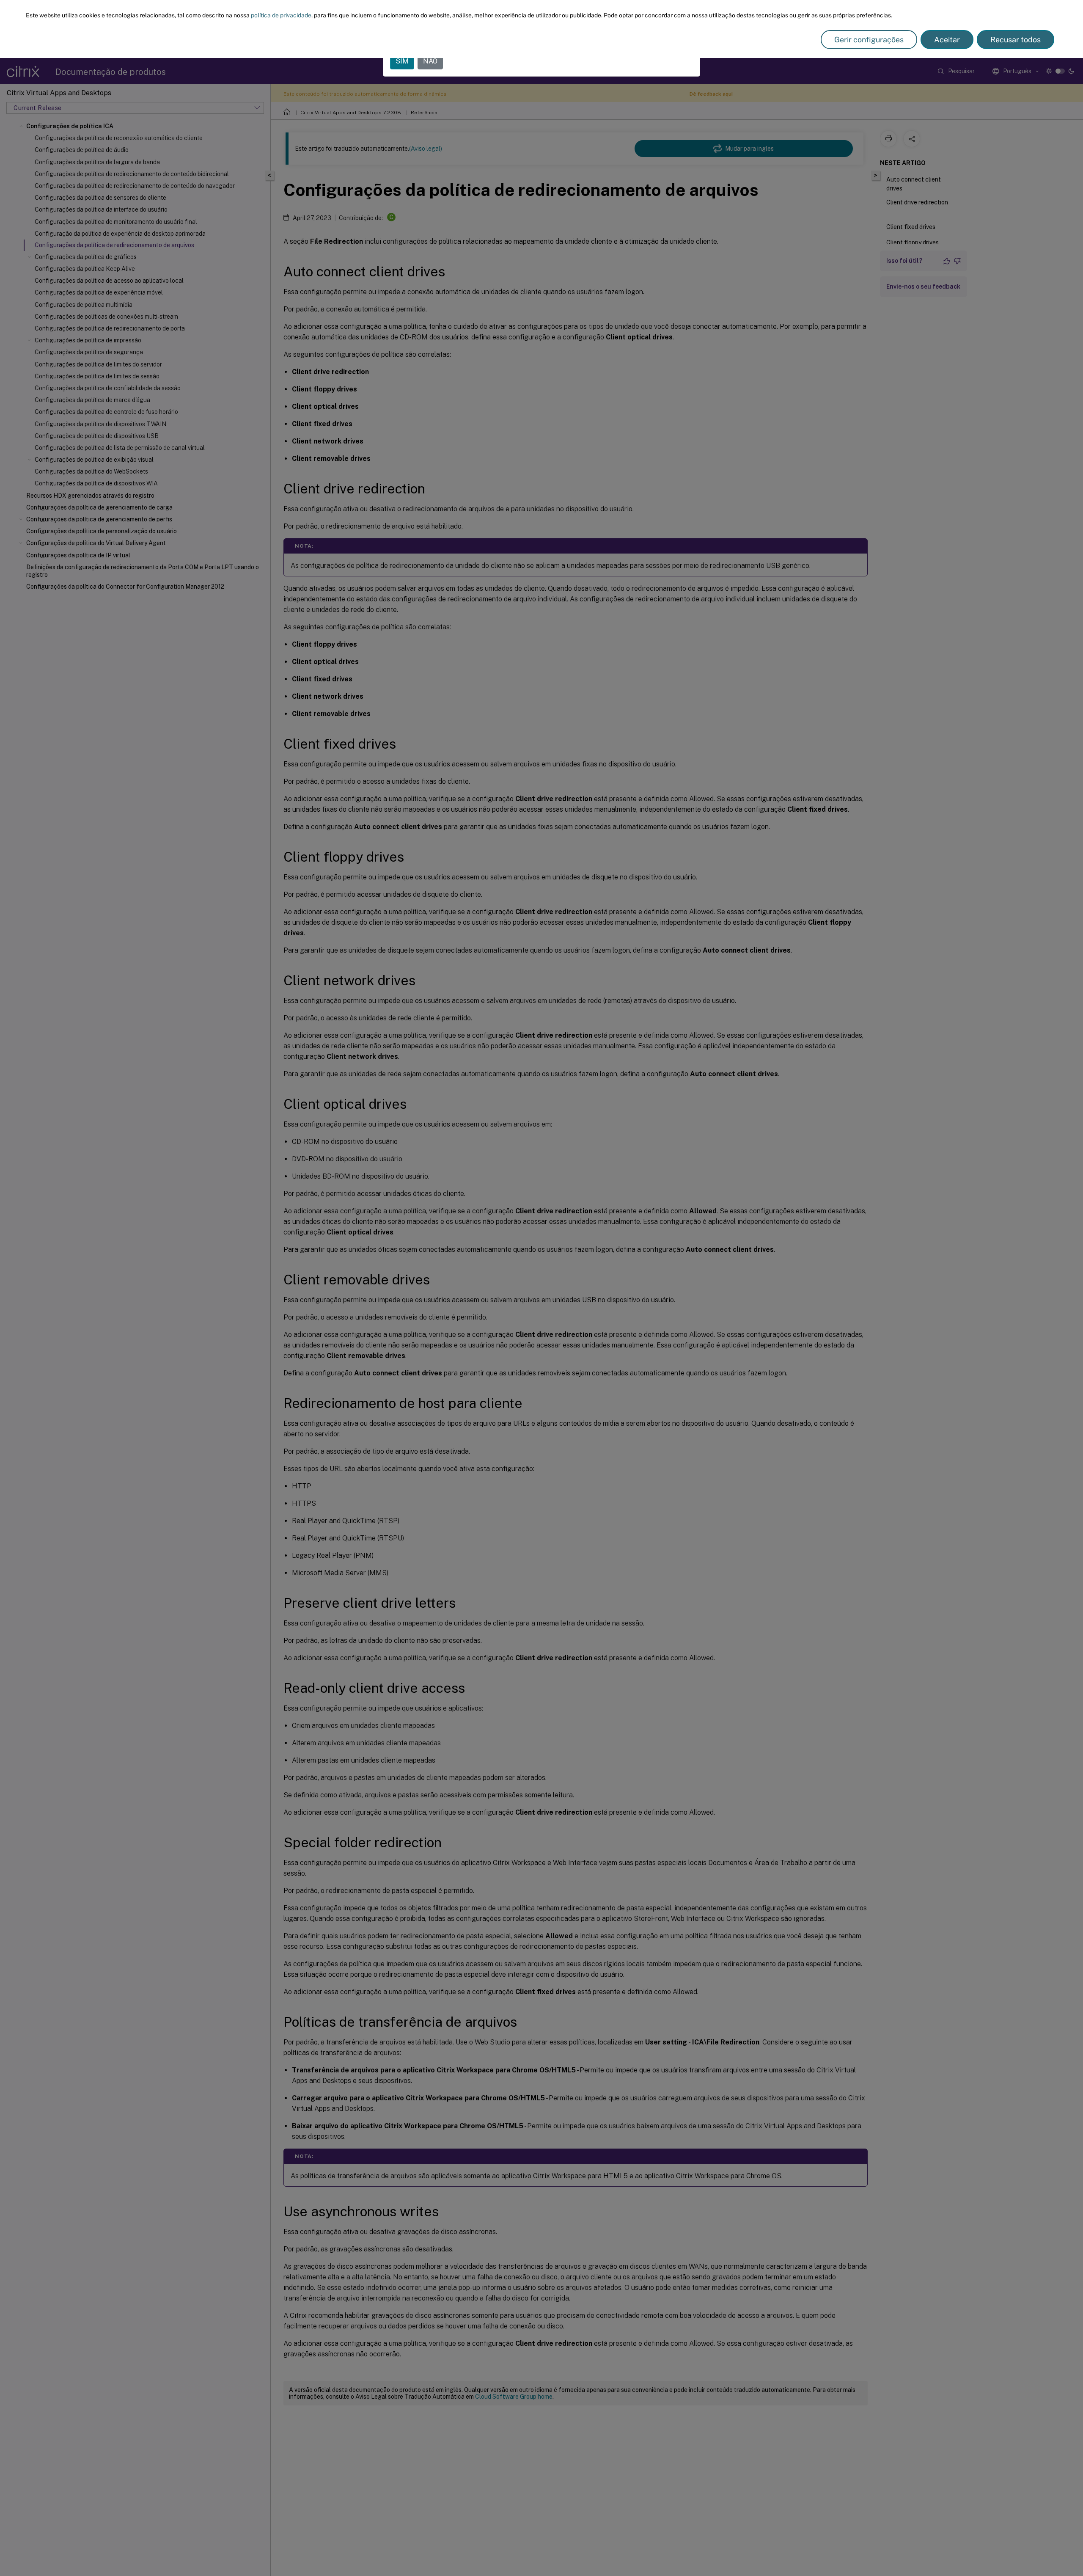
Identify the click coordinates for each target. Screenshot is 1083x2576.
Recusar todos (1016, 40)
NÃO (430, 61)
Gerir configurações (869, 40)
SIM (402, 61)
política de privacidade (281, 15)
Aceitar (947, 40)
